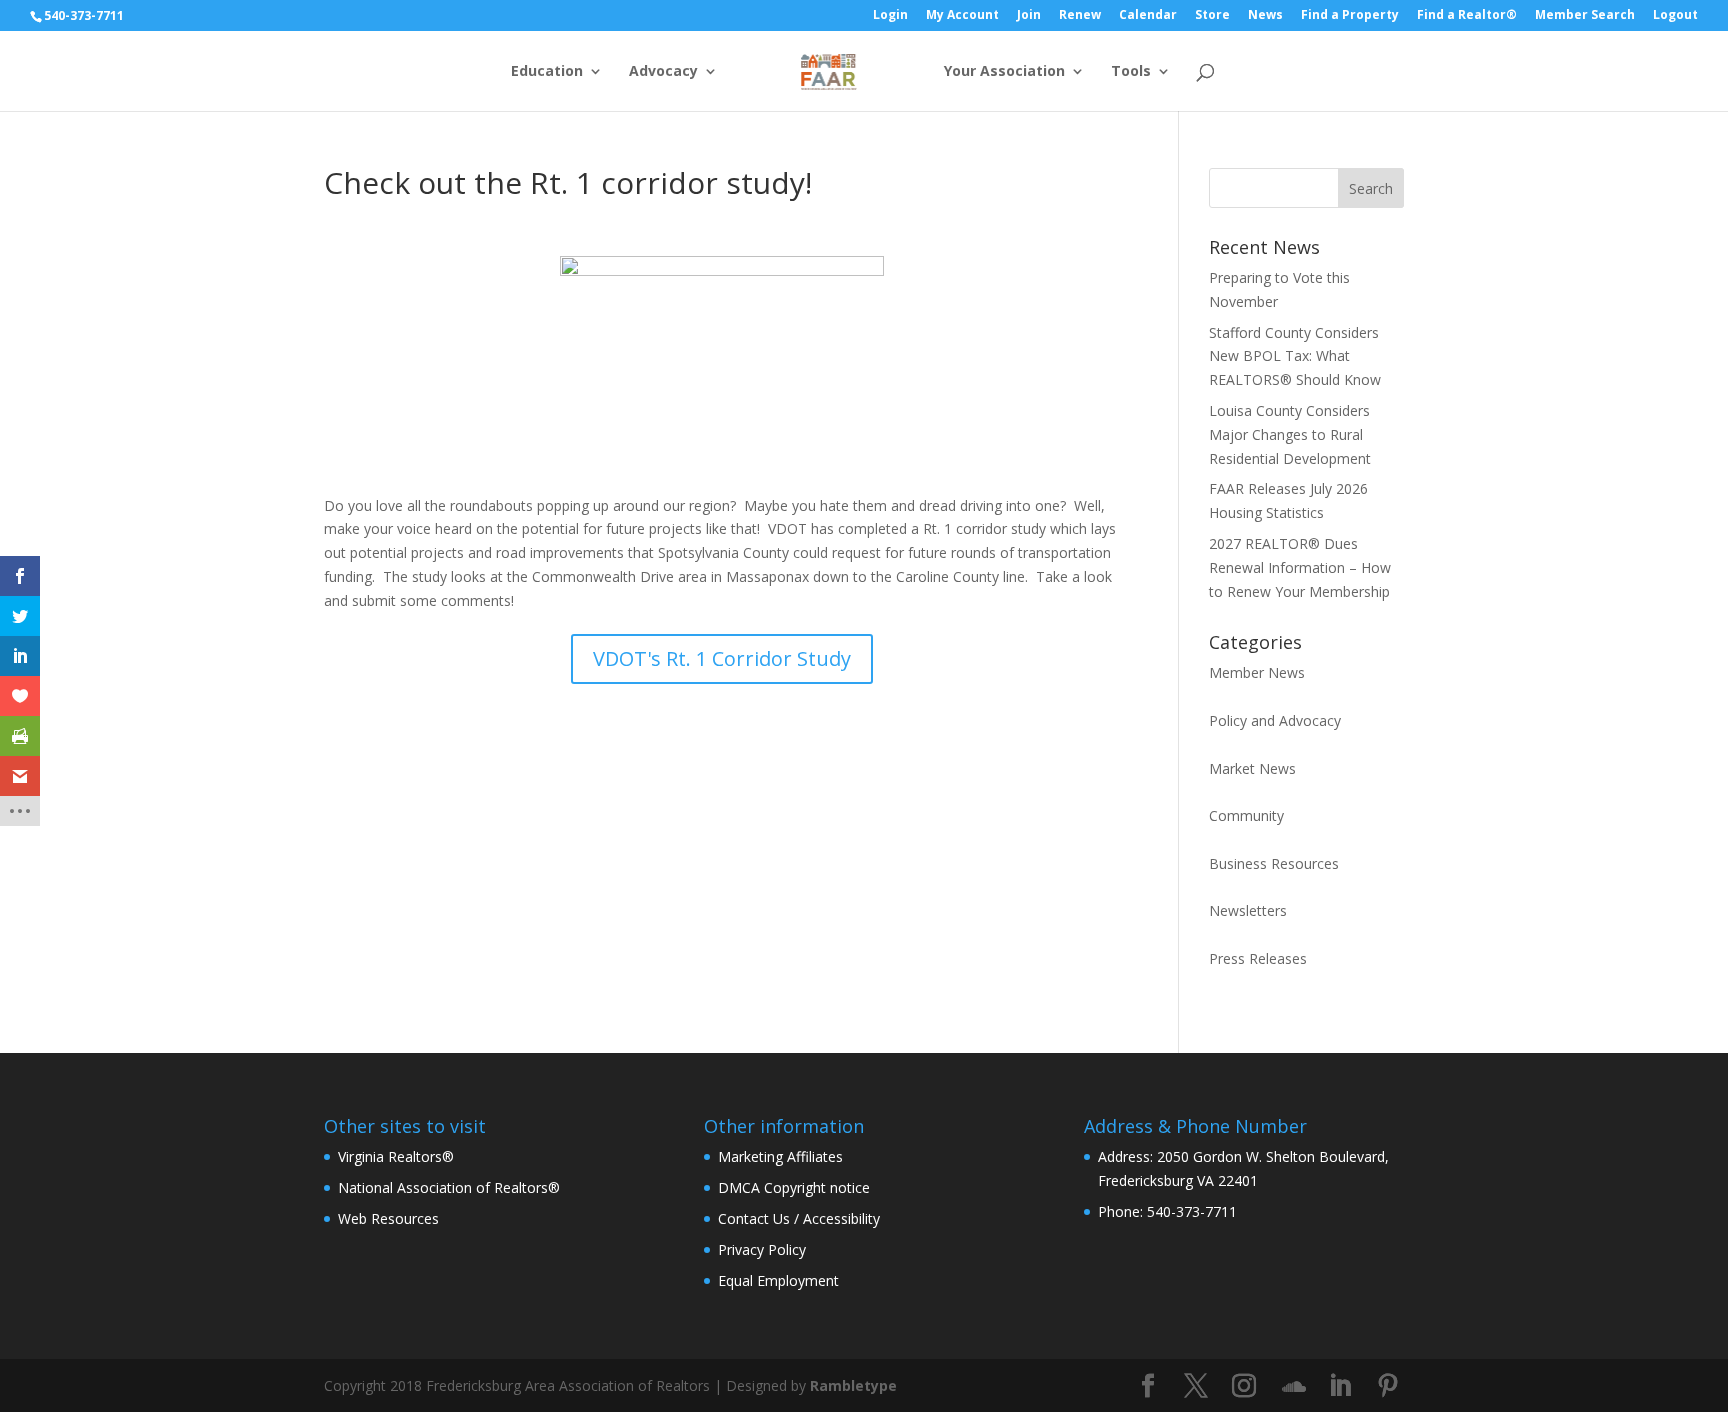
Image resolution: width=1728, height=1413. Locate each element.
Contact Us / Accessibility (799, 1218)
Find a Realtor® (1467, 16)
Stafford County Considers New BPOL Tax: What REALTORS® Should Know (1295, 356)
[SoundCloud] (1294, 1387)
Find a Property (1350, 16)
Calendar (1148, 16)
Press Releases (1258, 958)
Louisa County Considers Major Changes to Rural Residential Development (1290, 434)
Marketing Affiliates (780, 1156)
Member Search (1585, 16)
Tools (1131, 72)
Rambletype (853, 1385)
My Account (962, 16)
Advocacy (663, 72)
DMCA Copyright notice (794, 1187)
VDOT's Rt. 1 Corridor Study (722, 658)
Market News (1252, 768)
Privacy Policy (762, 1249)
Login (890, 16)
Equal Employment (778, 1280)
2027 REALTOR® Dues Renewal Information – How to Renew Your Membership (1300, 567)
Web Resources (388, 1218)
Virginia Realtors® (396, 1156)
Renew (1080, 16)
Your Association (1004, 72)
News (1265, 16)
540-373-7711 (84, 15)
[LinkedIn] (1340, 1386)
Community (1246, 815)
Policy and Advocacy (1275, 720)
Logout (1675, 16)
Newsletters (1248, 910)
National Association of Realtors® (449, 1187)
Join (1029, 16)
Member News (1257, 672)
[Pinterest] (1388, 1386)
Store (1212, 16)
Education (547, 72)
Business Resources (1274, 863)
